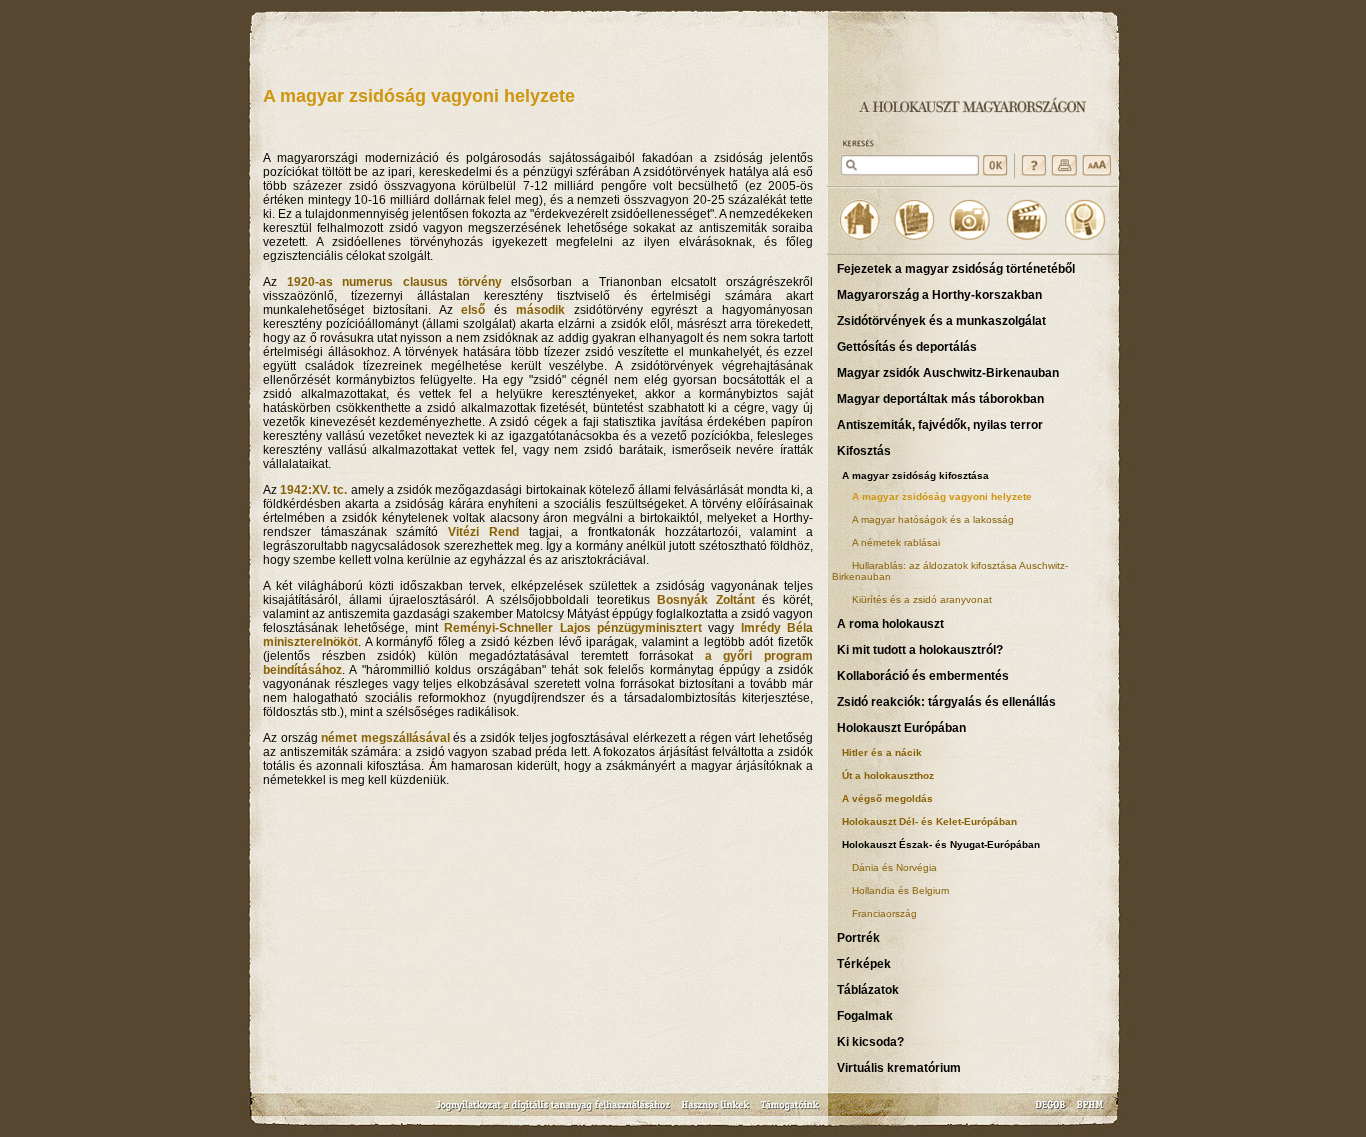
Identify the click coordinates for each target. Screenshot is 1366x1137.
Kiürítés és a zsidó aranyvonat (922, 599)
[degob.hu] (1052, 1111)
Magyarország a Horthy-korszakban (939, 295)
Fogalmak (865, 1016)
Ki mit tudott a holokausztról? (920, 650)
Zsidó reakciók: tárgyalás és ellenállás (946, 702)
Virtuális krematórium (899, 1068)
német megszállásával (385, 738)
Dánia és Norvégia (894, 867)
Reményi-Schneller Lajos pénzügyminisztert (573, 628)
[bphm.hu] (1091, 1111)
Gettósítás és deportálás (907, 347)
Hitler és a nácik (882, 752)
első (473, 310)
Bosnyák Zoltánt (706, 600)
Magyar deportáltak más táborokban (940, 399)
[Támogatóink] (790, 1111)
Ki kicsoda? (870, 1042)
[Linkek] (716, 1111)
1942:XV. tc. (313, 490)
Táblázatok (868, 990)
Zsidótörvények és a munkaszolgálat (941, 321)
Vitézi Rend (483, 532)
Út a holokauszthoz (888, 775)
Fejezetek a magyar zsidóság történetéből (956, 269)
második (540, 310)
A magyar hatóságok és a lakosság (933, 519)
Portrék (858, 938)
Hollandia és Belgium (900, 890)
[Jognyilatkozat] (555, 1111)
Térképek (864, 964)
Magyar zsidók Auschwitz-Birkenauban (948, 373)
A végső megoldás (887, 798)
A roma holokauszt (890, 624)
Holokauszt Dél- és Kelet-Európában (929, 821)
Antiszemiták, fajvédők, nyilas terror (940, 425)
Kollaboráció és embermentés (923, 676)
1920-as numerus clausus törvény (394, 282)
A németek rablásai (896, 542)
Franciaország (884, 913)
